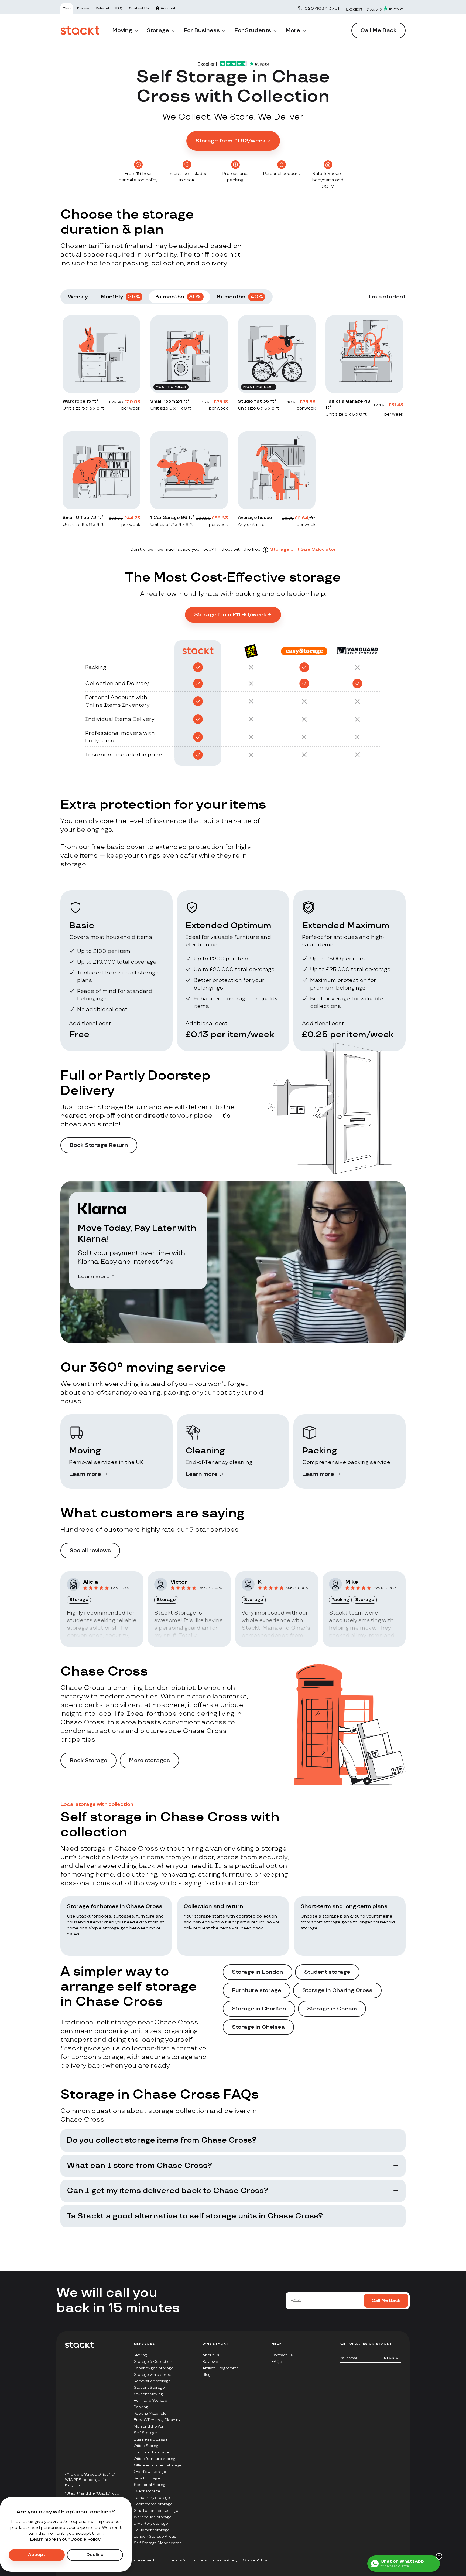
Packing (141, 2407)
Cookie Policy (255, 2560)
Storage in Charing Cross (337, 1990)
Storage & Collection (153, 2362)
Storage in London (258, 1972)
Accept (37, 2555)
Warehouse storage (153, 2517)
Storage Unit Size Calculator (303, 550)
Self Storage (145, 2433)
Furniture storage (257, 1990)
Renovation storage (152, 2381)
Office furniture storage (156, 2459)
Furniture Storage (150, 2400)
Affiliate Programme (221, 2368)
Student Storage (149, 2388)
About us (211, 2355)
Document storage (151, 2452)
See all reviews (90, 1551)
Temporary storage (152, 2498)
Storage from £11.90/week (230, 615)
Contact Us (282, 2355)
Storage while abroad (154, 2375)
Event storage (147, 2491)
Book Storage (88, 1761)
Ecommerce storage (153, 2504)
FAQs (277, 2362)
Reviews (210, 2362)
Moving (140, 2355)
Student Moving (148, 2394)
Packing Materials (150, 2413)
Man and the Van (149, 2426)
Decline (95, 2555)
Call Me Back (378, 30)
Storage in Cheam (332, 2009)
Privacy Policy (225, 2560)
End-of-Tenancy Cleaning (157, 2420)
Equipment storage (152, 2530)
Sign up (392, 2358)
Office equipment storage (158, 2465)
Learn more (94, 1277)
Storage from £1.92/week (230, 141)
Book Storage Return (99, 1145)
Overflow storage (150, 2472)
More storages (149, 1761)
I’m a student (387, 297)
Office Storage (147, 2446)
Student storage (327, 1972)
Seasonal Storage (151, 2485)
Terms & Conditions (188, 2560)
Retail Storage (147, 2478)
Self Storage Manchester (157, 2543)
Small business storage (156, 2511)
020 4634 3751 (322, 9)
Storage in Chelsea (258, 2027)
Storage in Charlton (259, 2009)
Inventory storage (151, 2524)
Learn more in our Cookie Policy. (66, 2539)
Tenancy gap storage (154, 2368)
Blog (207, 2375)
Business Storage (151, 2439)
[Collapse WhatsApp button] (439, 2556)
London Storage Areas (155, 2536)
